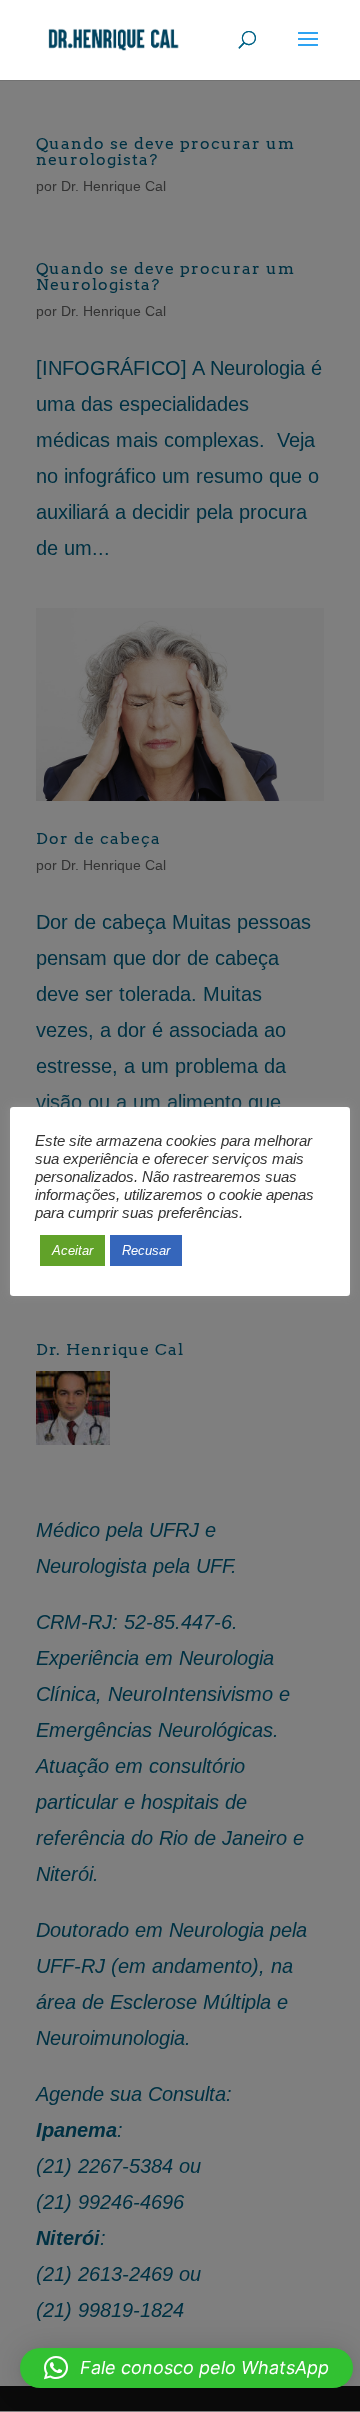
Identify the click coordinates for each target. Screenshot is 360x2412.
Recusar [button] (146, 1250)
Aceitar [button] (72, 1250)
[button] (186, 2368)
